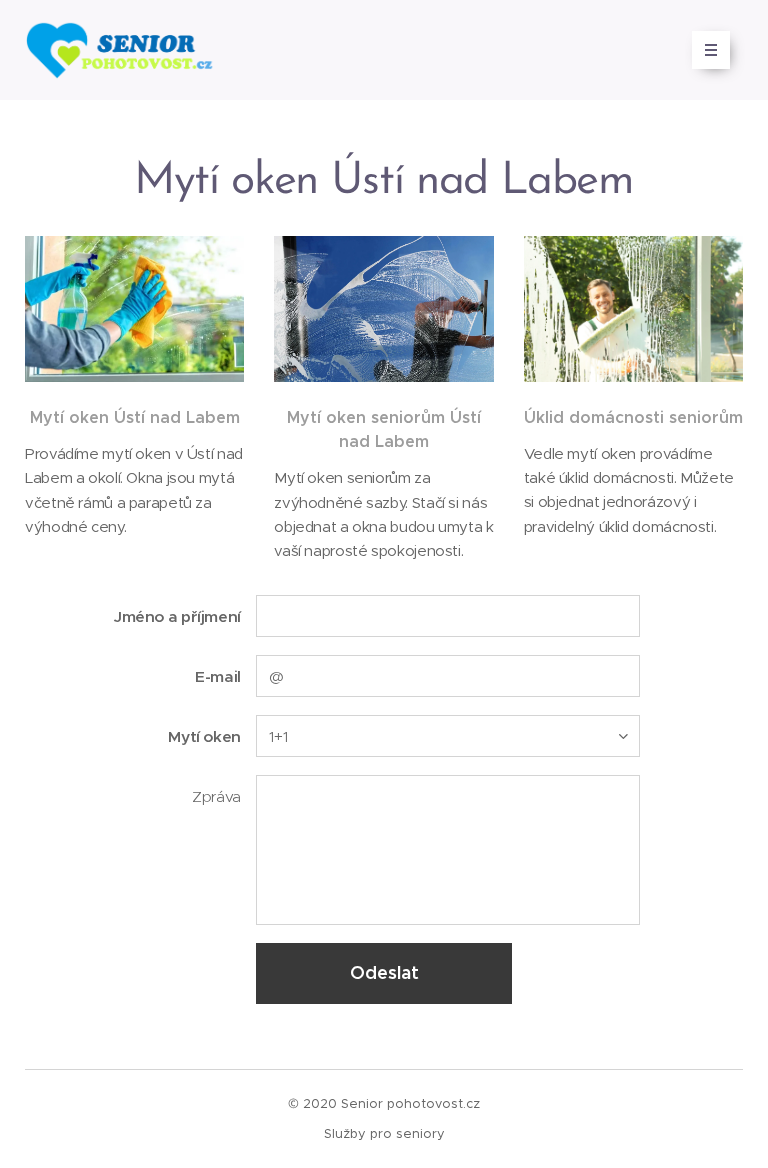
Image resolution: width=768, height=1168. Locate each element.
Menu (711, 50)
